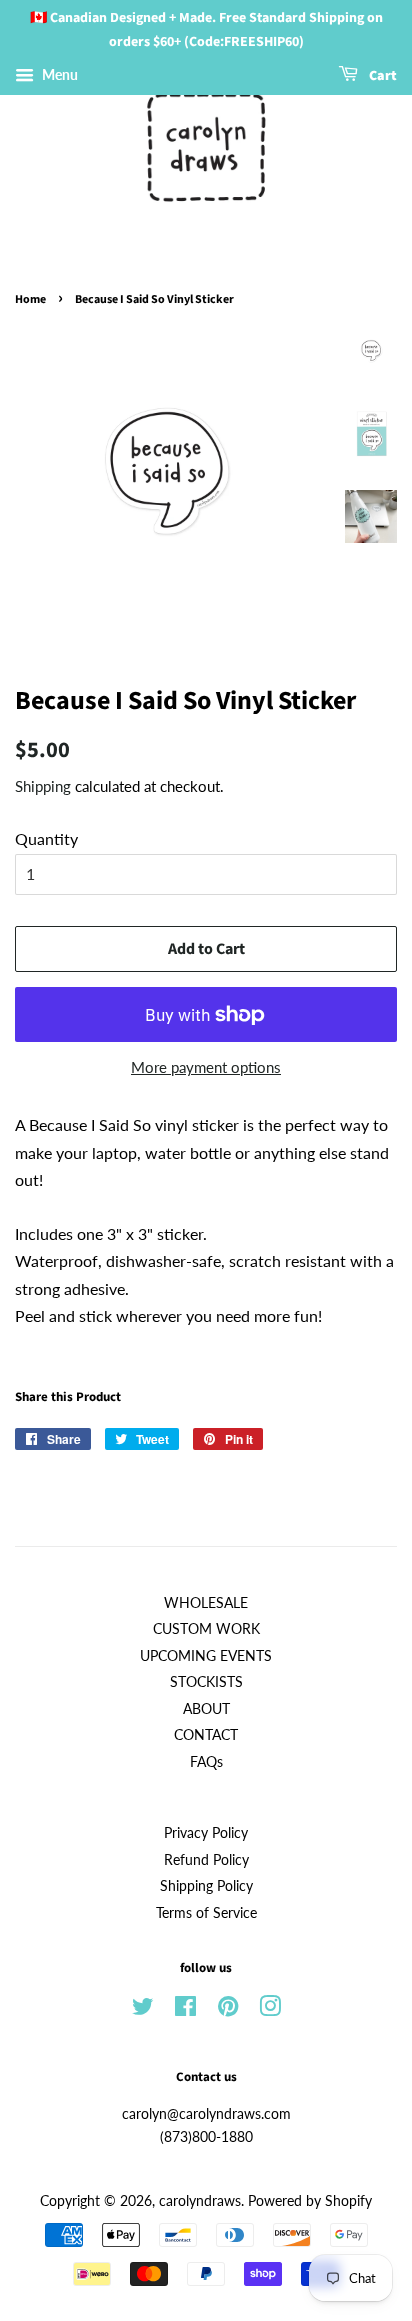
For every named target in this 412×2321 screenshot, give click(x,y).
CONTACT (206, 1735)
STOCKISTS (206, 1682)
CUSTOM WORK (206, 1629)
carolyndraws (200, 2201)
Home (30, 299)
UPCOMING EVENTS (206, 1656)
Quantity (46, 838)
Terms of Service (206, 1913)
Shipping (43, 786)
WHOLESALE (206, 1603)
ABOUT (206, 1709)
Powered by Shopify (310, 2201)
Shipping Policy (206, 1886)
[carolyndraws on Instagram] (270, 2010)
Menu (58, 74)
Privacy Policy (206, 1833)
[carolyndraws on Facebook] (185, 2010)
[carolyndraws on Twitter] (143, 2010)
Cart (381, 76)
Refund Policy (206, 1860)
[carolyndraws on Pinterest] (228, 2010)
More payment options (206, 1067)
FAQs (206, 1762)
